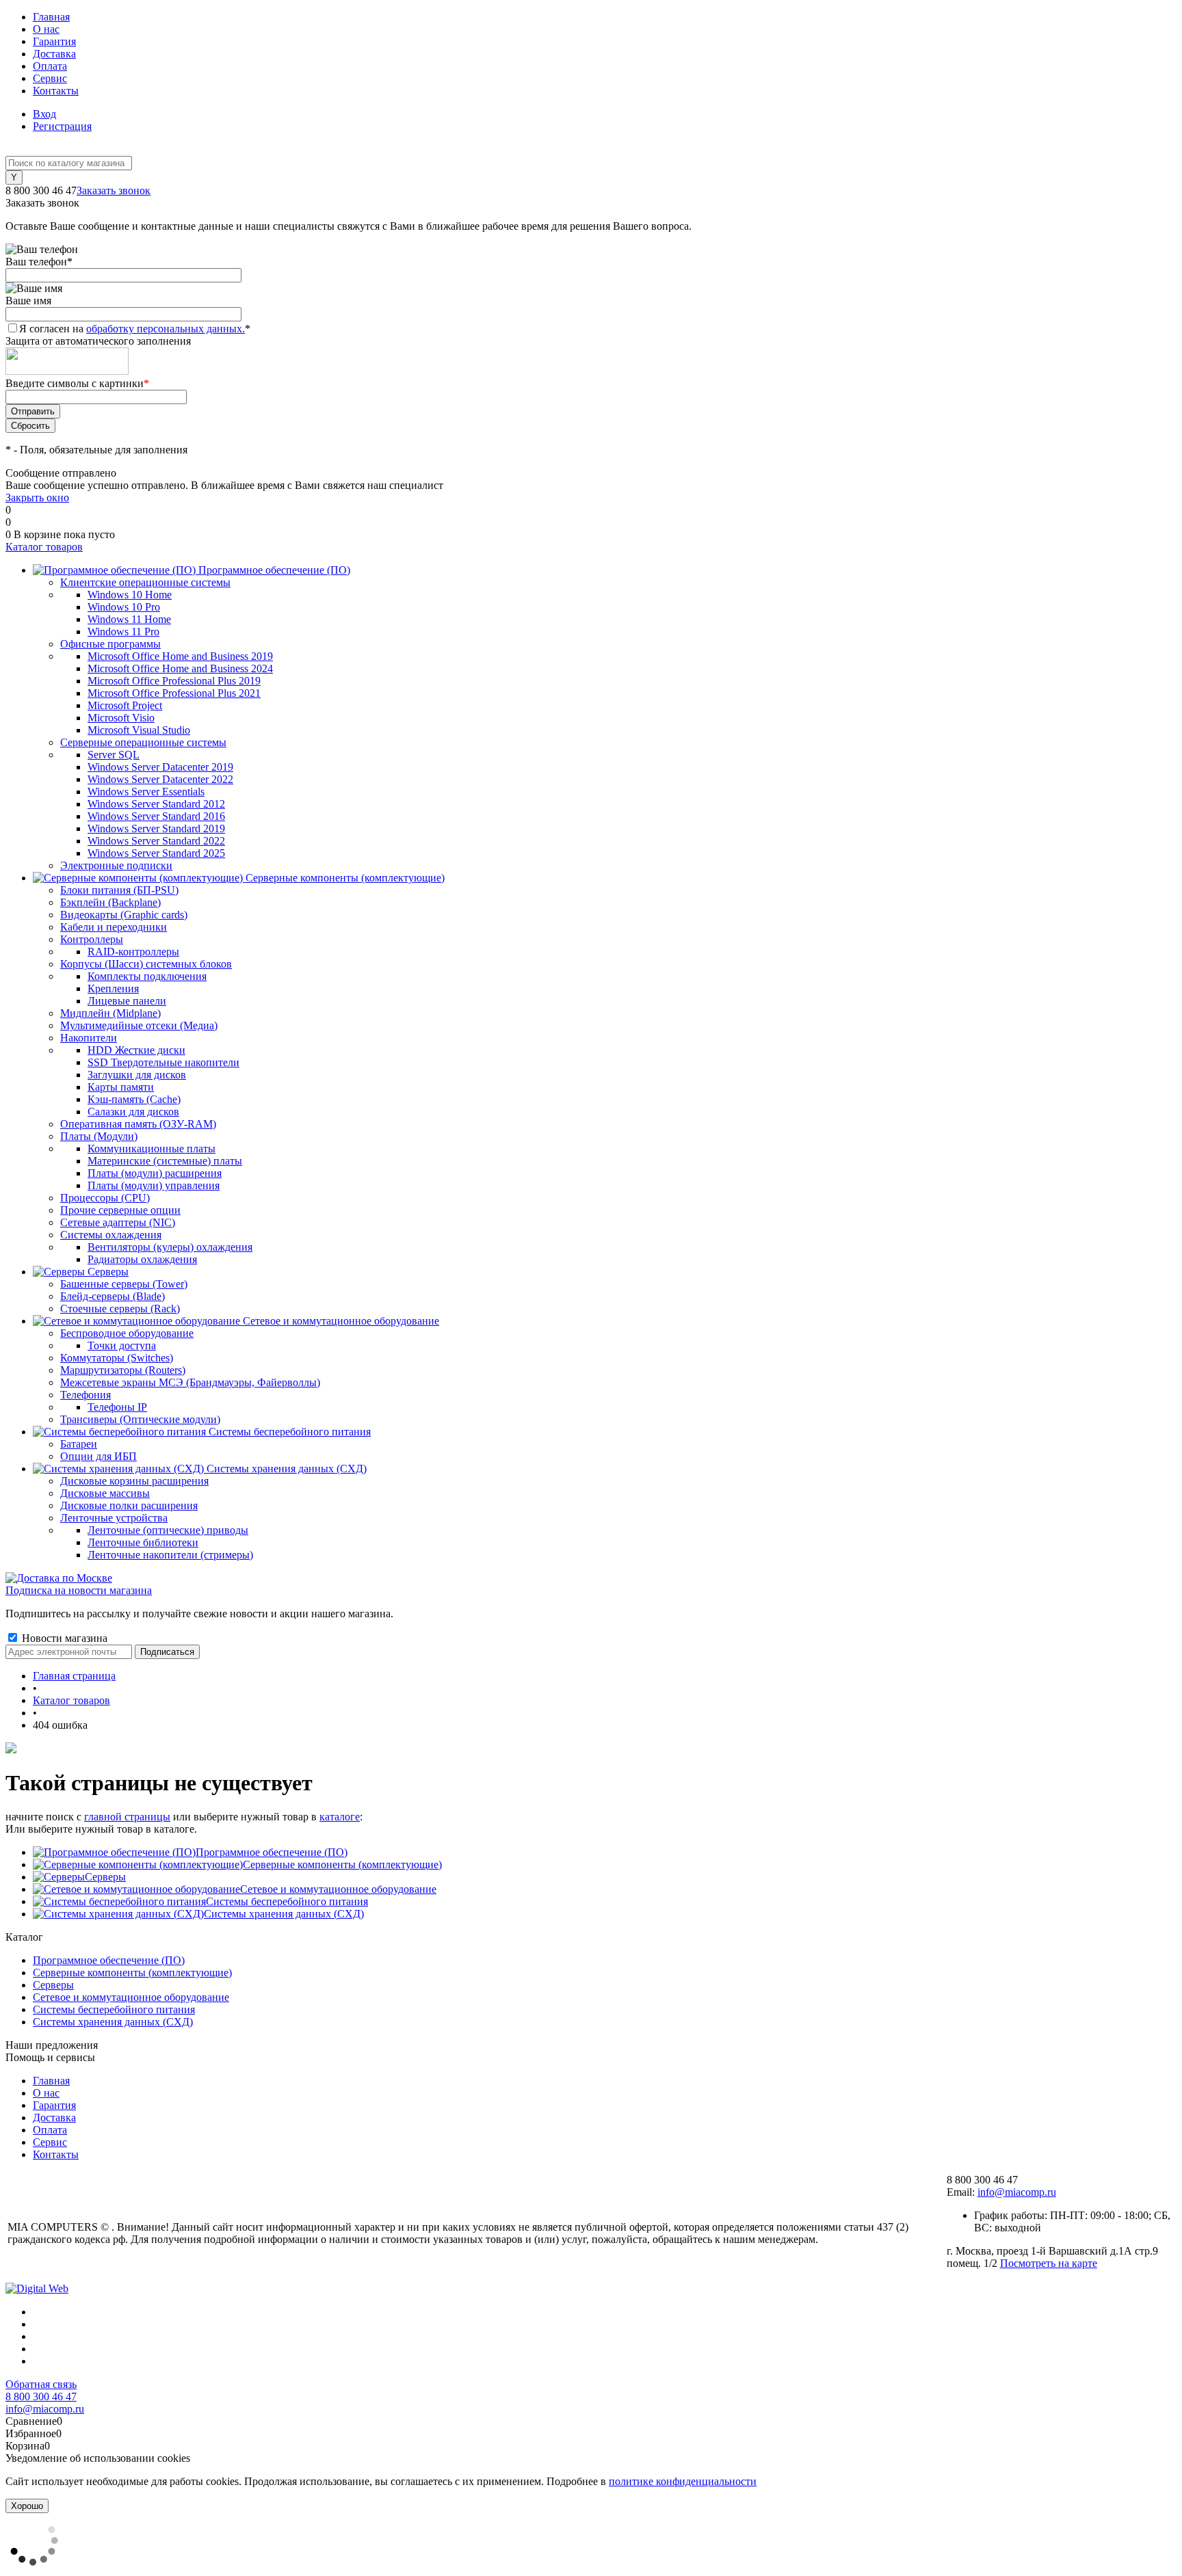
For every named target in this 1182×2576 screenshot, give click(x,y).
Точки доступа (122, 1345)
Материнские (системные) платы (165, 1161)
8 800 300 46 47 (41, 2396)
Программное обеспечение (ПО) (272, 1852)
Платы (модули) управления (154, 1185)
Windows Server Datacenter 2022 (160, 779)
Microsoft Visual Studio (139, 730)
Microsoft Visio (121, 718)
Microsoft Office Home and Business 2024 (180, 668)
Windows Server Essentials (146, 792)
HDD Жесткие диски (136, 1050)
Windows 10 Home (130, 595)
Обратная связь (41, 2384)
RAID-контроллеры (133, 952)
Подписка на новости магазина (79, 1590)
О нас (46, 29)
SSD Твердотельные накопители (163, 1062)
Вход (44, 114)
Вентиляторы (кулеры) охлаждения (170, 1247)
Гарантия (54, 41)
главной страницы (127, 1817)
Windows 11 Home (129, 619)
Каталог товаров (44, 547)
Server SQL (114, 755)
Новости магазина (63, 1638)
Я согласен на (135, 329)
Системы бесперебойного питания (287, 1901)
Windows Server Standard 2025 (156, 853)
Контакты (56, 91)
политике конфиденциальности (683, 2481)
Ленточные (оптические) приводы (168, 1530)
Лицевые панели (127, 1001)
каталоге (340, 1817)
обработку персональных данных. (166, 329)
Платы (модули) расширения (155, 1173)
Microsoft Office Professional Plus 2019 (174, 681)
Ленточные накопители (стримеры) (170, 1555)
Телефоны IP (117, 1407)
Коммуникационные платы (152, 1148)
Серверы (105, 1877)
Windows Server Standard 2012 (156, 804)
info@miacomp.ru (1017, 2192)
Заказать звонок (114, 190)
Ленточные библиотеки (143, 1542)
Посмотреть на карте (1049, 2263)
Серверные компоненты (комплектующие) (342, 1864)
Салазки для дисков (133, 1112)
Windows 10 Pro (124, 607)
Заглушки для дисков (137, 1075)
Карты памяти (121, 1087)
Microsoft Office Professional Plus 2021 (174, 693)
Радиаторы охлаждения (142, 1259)
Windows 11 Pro (123, 632)
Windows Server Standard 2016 (156, 816)
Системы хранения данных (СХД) (284, 1914)
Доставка (54, 54)
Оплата (50, 66)
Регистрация (62, 126)
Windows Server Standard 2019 (156, 828)
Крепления (113, 988)
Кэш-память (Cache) (134, 1099)
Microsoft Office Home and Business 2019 (180, 656)
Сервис (50, 78)
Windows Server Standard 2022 (156, 841)
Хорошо (27, 2506)
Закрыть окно (37, 497)
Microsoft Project (125, 705)
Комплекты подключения (147, 976)
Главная (51, 17)
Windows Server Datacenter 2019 (160, 767)
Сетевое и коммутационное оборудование (338, 1889)
